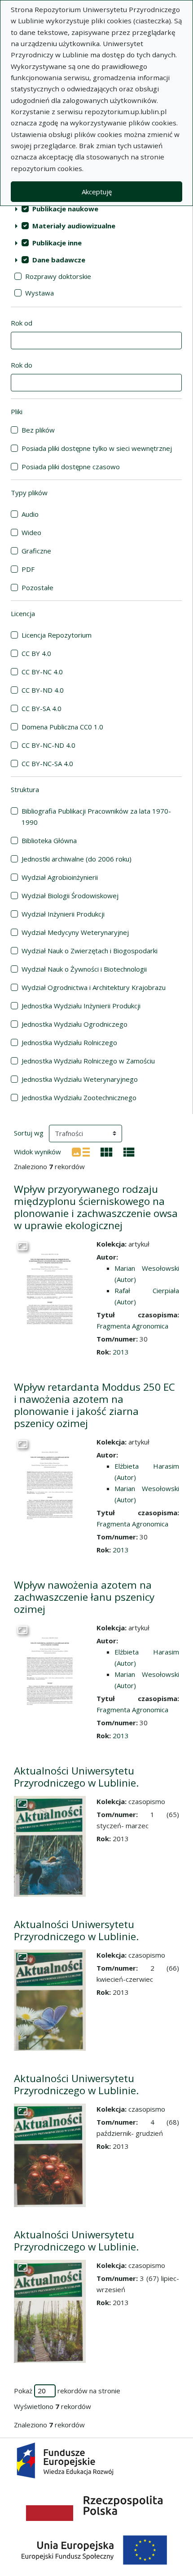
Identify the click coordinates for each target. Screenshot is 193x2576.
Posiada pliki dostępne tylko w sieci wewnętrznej (97, 448)
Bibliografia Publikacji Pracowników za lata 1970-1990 (96, 817)
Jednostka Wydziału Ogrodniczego (75, 1024)
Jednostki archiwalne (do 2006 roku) (77, 859)
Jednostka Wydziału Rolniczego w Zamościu (88, 1061)
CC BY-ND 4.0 (43, 690)
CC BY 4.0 (36, 653)
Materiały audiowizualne (74, 226)
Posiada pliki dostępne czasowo (71, 467)
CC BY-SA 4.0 (42, 708)
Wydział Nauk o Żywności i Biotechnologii (84, 969)
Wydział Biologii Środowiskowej (70, 896)
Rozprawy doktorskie (58, 276)
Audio (30, 514)
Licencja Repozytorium (57, 635)
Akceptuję (97, 192)
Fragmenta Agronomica (132, 1326)
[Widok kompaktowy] (107, 1151)
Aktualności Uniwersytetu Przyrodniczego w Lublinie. (76, 1777)
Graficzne (36, 551)
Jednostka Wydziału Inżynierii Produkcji (81, 1006)
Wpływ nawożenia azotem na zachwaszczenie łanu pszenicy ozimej (84, 1597)
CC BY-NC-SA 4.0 (47, 763)
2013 (121, 1352)
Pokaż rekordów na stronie (67, 2391)
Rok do (22, 365)
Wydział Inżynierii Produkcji (63, 914)
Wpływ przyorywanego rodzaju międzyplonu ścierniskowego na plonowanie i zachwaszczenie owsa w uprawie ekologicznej (96, 1207)
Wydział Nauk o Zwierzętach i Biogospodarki (90, 951)
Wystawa (39, 293)
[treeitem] (96, 209)
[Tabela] (129, 1151)
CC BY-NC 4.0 (42, 672)
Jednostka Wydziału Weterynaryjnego (80, 1079)
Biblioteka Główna (49, 840)
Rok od (22, 323)
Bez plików (38, 430)
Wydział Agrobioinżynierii (60, 877)
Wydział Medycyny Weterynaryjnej (75, 932)
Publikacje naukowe (65, 209)
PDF (28, 569)
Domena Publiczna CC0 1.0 (62, 727)
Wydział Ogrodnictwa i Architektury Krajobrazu (94, 987)
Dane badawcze (59, 260)
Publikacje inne (57, 243)
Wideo (31, 532)
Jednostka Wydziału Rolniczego (69, 1042)
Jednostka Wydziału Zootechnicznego (79, 1097)
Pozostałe (37, 587)
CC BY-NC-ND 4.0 (48, 745)
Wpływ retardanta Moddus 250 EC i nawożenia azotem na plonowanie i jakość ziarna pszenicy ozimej (94, 1405)
